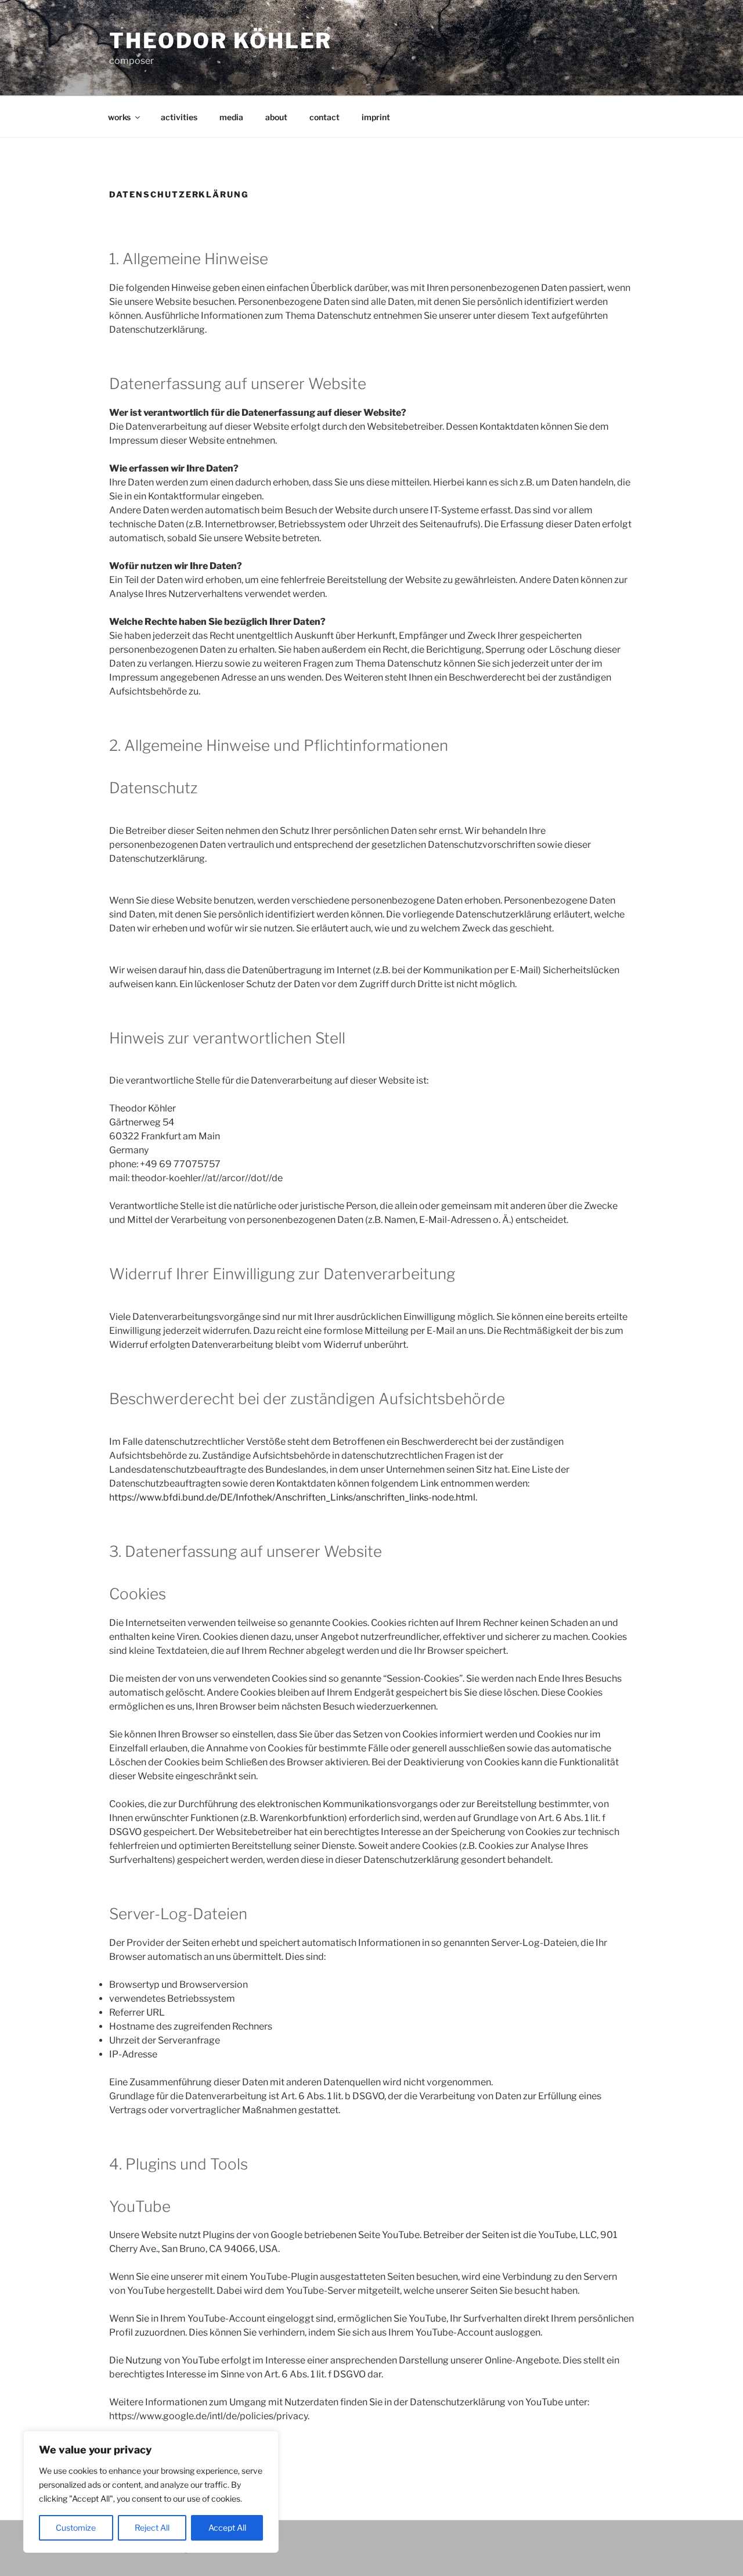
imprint (376, 117)
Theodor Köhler (221, 41)
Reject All (152, 2528)
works (119, 117)
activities (179, 117)
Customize (76, 2528)
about (276, 117)
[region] (151, 2492)
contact (324, 117)
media (231, 117)
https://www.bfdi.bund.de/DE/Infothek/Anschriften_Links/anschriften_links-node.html (292, 1497)
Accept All (227, 2528)
